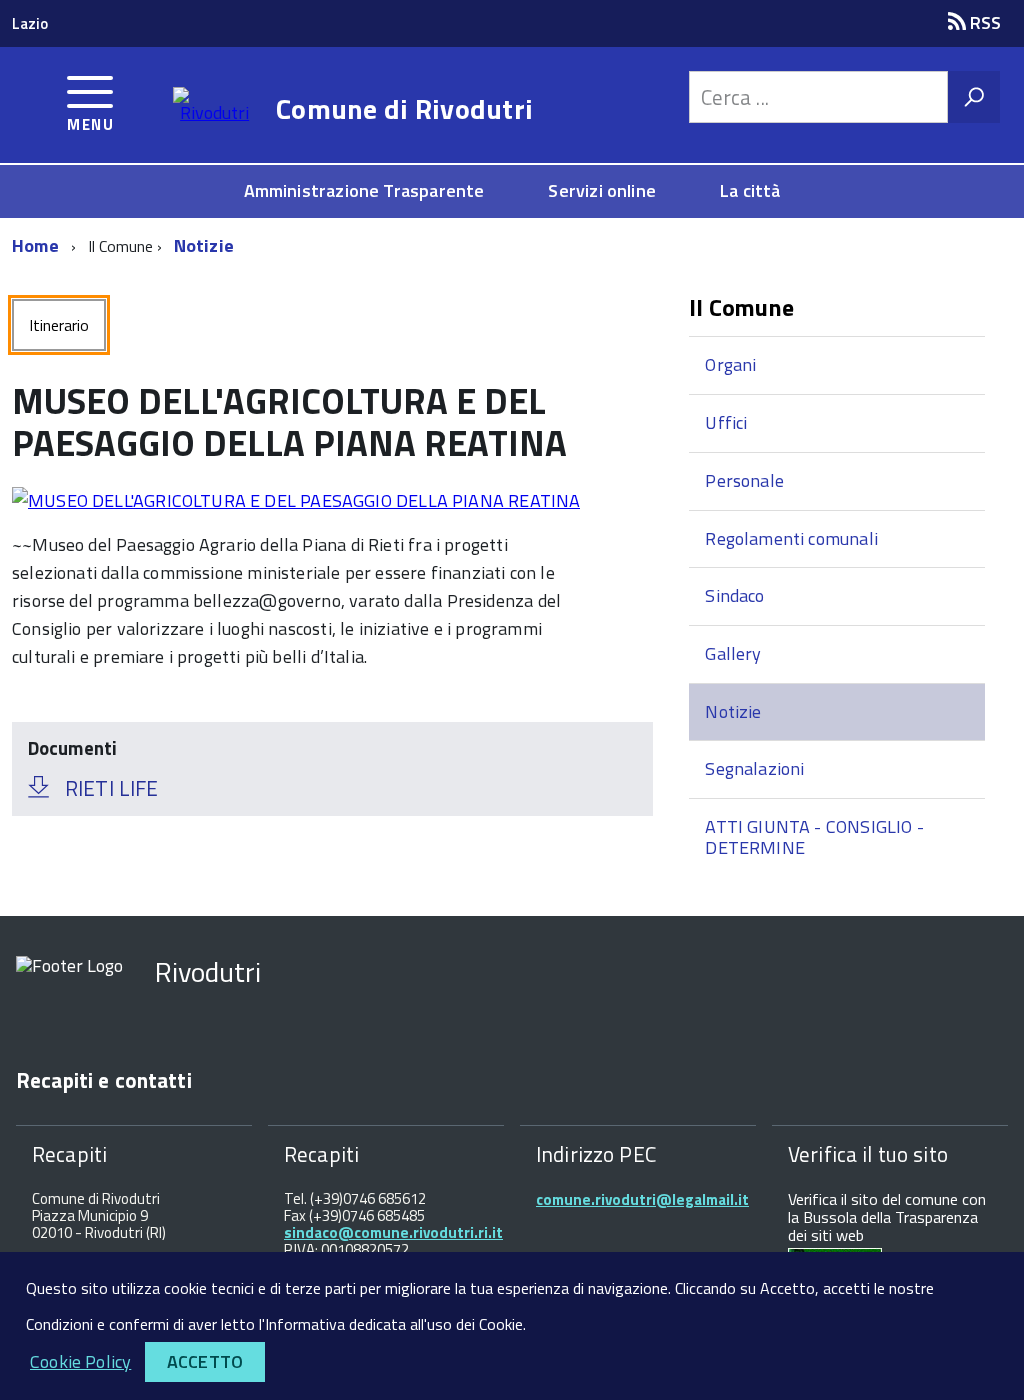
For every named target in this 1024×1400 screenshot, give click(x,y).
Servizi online (602, 190)
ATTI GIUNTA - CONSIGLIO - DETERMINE (814, 837)
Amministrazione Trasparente (364, 190)
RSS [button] (983, 22)
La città (750, 190)
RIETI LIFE (111, 788)
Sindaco (734, 595)
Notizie (204, 245)
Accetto (205, 1361)
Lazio (30, 23)
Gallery (733, 653)
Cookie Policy (80, 1361)
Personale (744, 480)
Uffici (726, 422)
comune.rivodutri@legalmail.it (642, 1199)
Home (35, 245)
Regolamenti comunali (791, 538)
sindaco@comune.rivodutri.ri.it (393, 1232)
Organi (730, 364)
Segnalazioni (754, 768)
